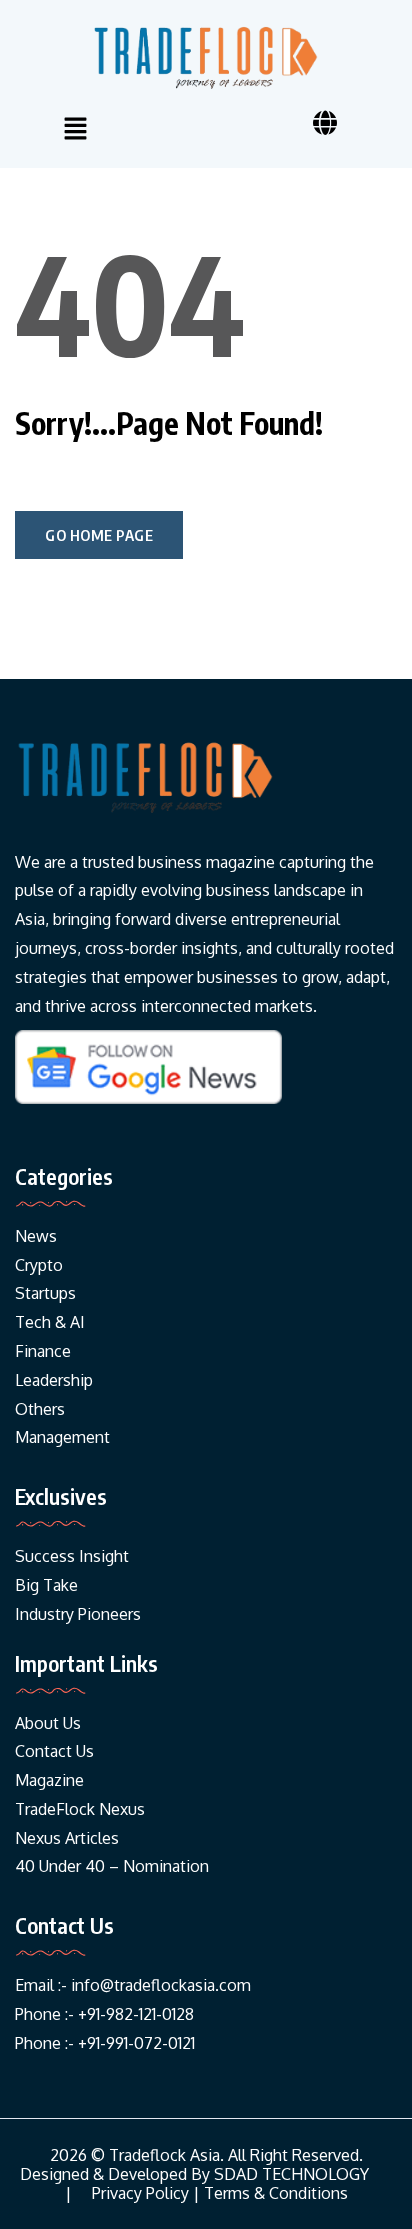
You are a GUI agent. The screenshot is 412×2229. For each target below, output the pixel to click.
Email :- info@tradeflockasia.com (133, 1985)
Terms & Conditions (276, 2193)
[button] (75, 130)
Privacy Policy (140, 2193)
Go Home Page (99, 535)
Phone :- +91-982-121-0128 (104, 2014)
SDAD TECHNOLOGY (291, 2174)
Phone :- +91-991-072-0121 (105, 2043)
